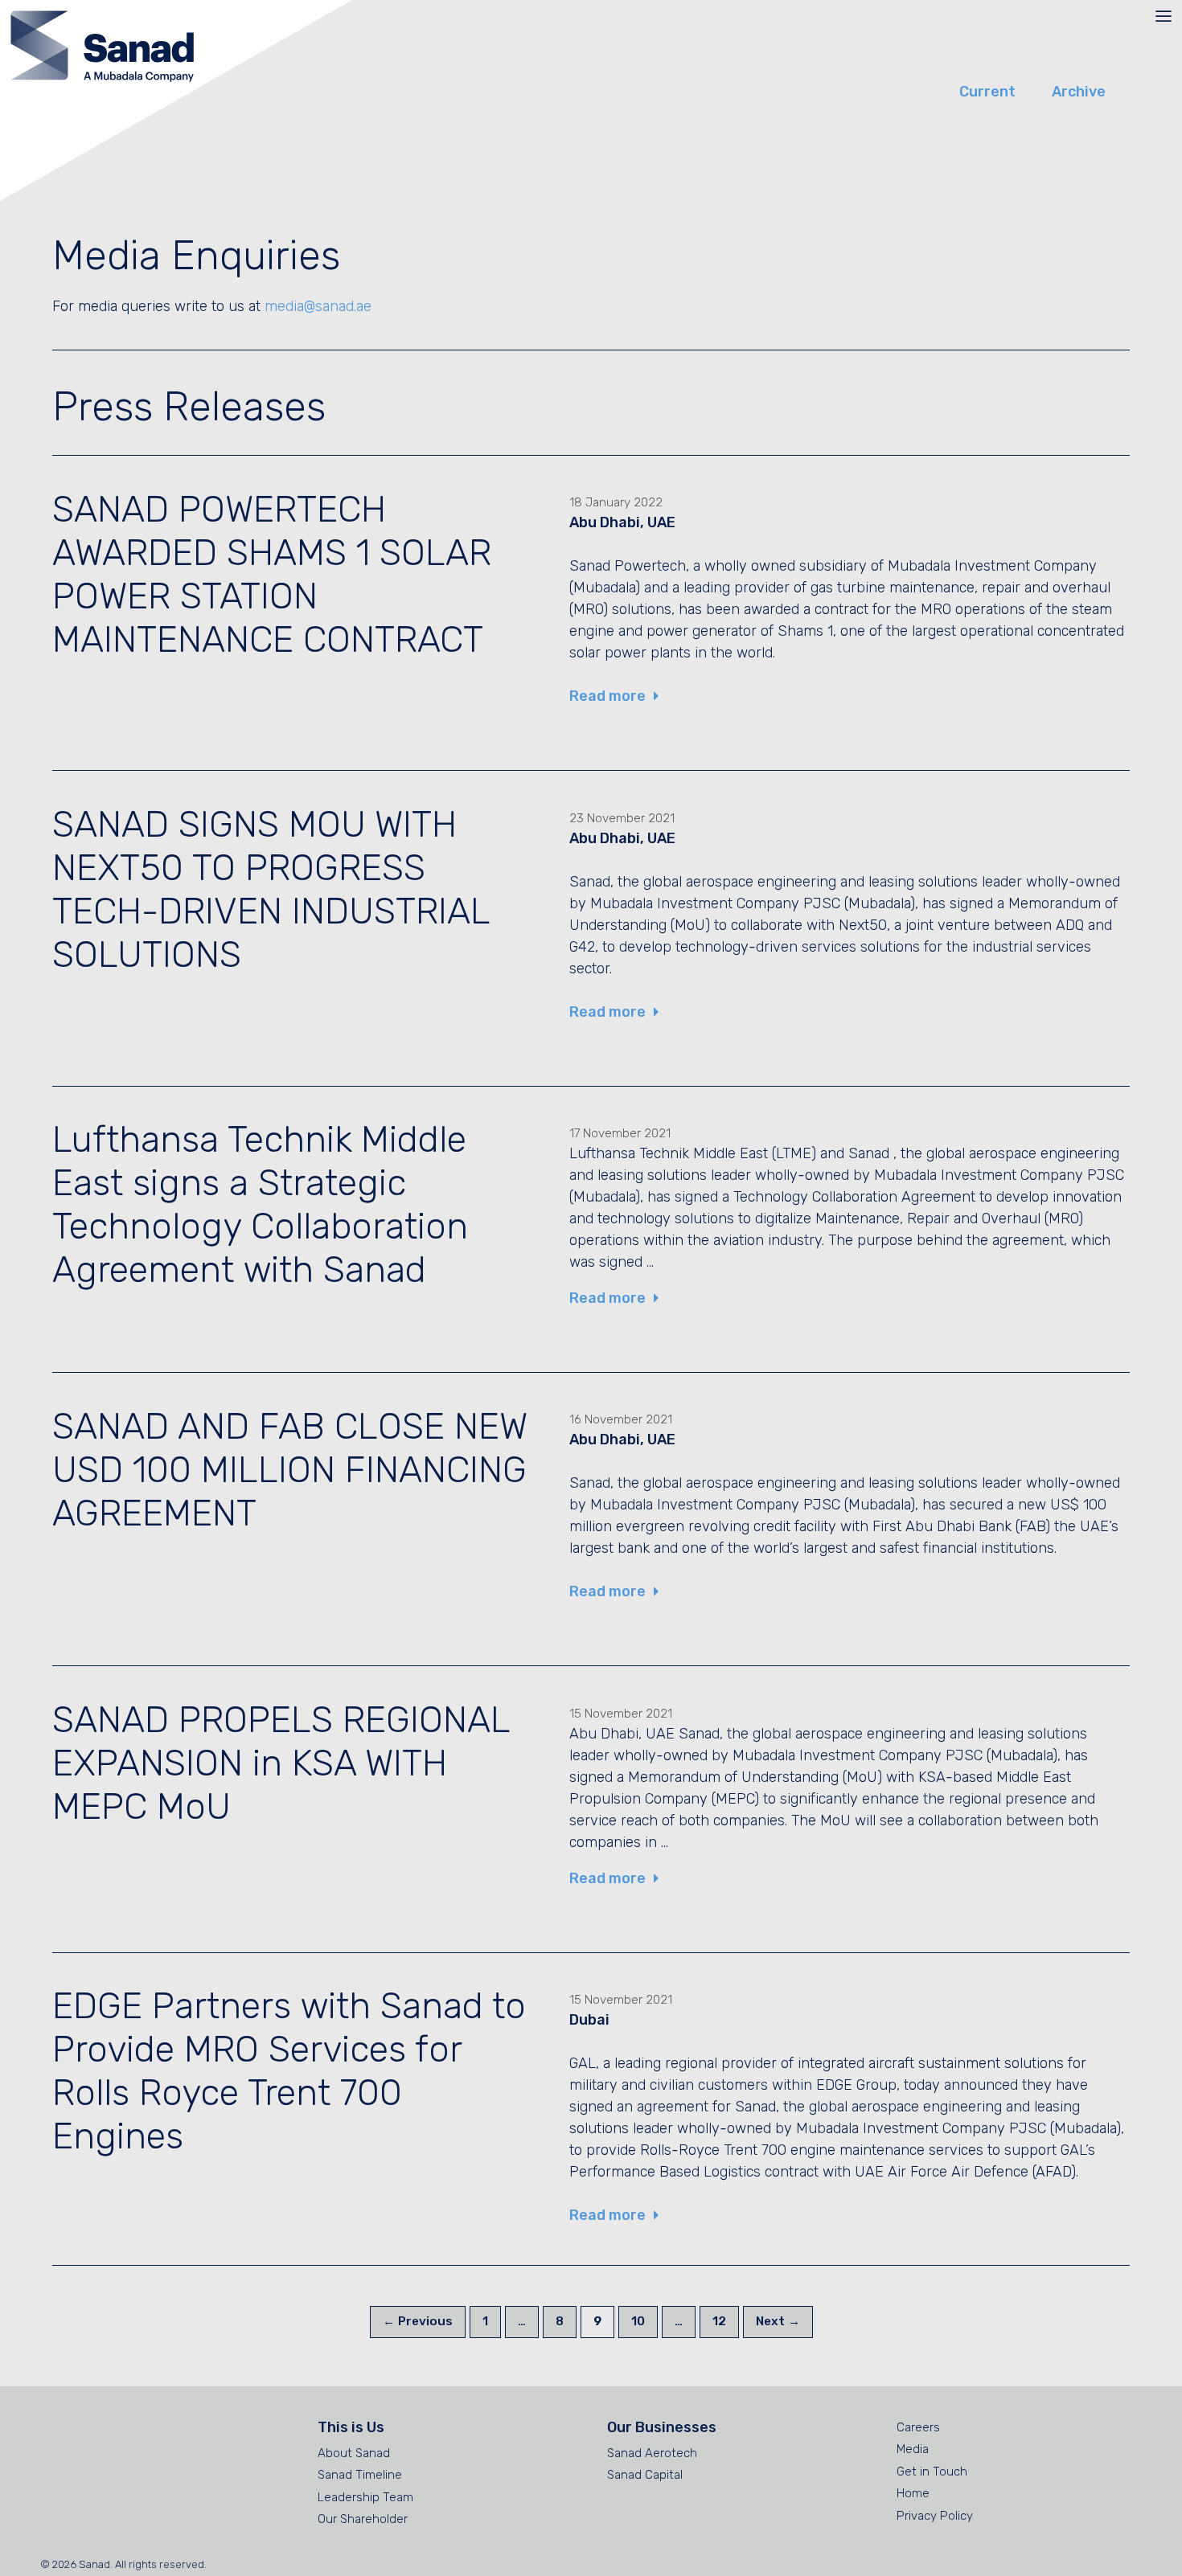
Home (913, 2493)
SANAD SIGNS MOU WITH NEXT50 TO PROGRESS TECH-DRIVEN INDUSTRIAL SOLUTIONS (271, 889)
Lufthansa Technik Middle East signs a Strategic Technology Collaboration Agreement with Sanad (260, 1204)
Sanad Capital (645, 2475)
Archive (1079, 92)
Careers (918, 2427)
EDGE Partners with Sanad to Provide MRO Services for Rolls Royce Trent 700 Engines (289, 2071)
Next (778, 2321)
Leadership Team (365, 2497)
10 (644, 2321)
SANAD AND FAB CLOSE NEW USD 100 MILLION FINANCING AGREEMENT (289, 1470)
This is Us (351, 2427)
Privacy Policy (935, 2516)
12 (725, 2321)
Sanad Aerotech (652, 2453)
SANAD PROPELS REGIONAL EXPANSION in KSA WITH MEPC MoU (281, 1763)
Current (987, 92)
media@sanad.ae (318, 306)
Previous (418, 2321)
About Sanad (354, 2453)
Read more (607, 696)
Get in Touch (932, 2472)
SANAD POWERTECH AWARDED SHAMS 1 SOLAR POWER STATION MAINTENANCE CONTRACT (272, 574)
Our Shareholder (363, 2519)
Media (913, 2449)
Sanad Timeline (360, 2475)
